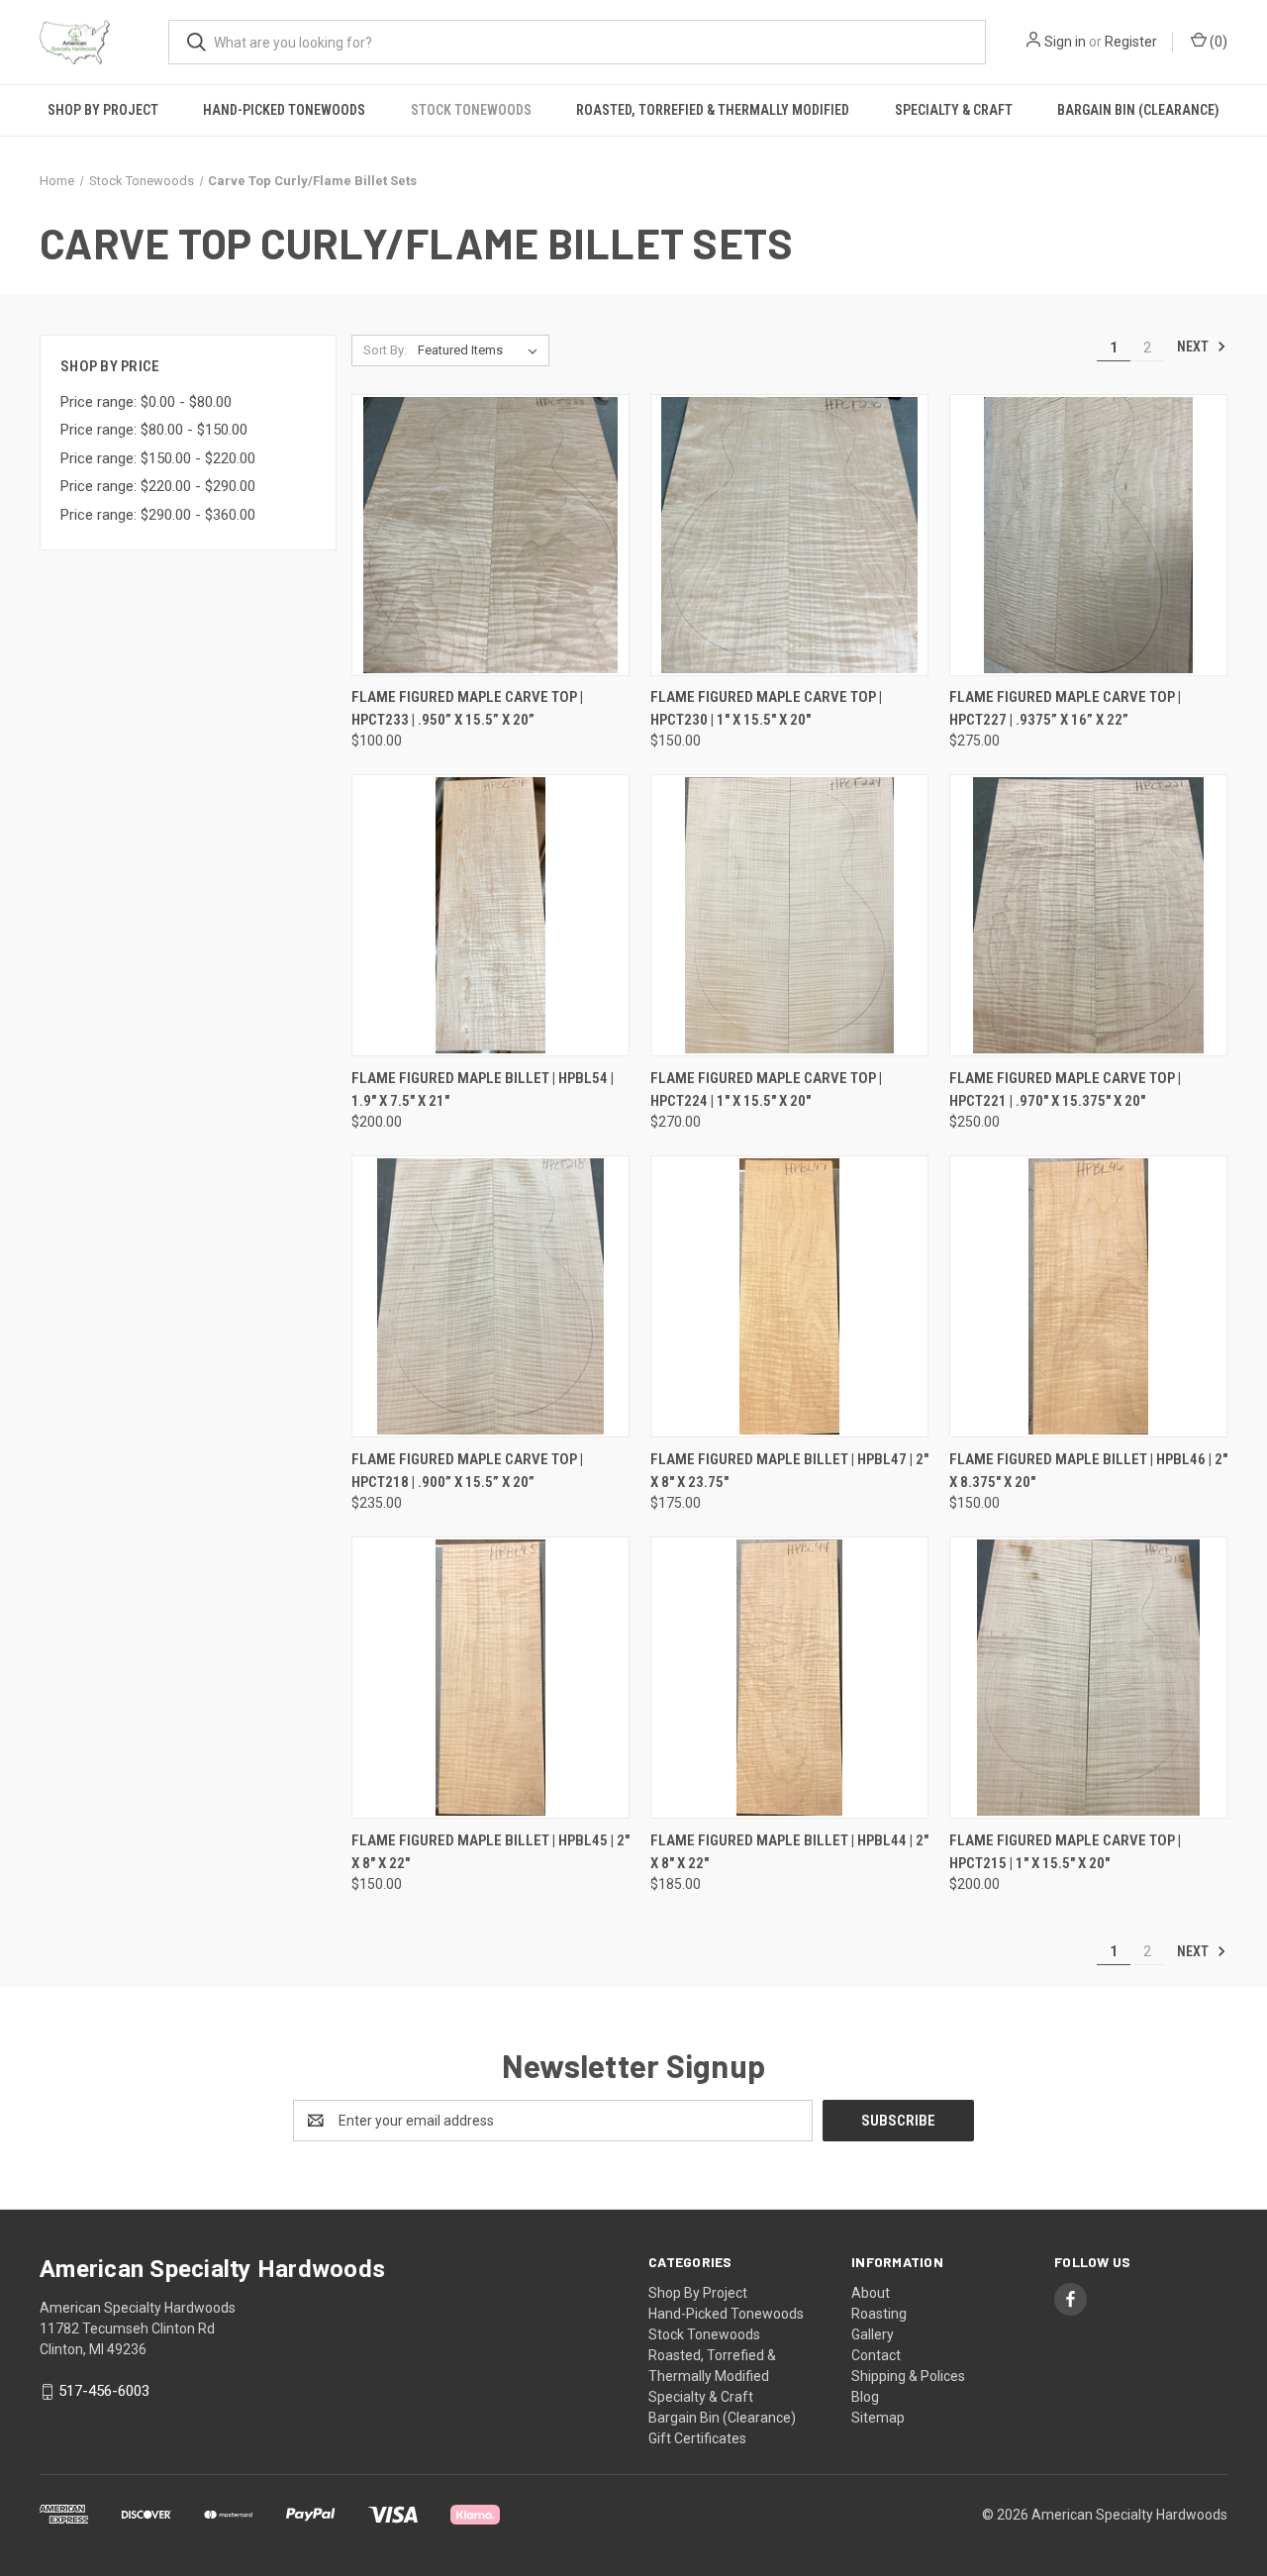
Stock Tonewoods (471, 110)
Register (1131, 42)
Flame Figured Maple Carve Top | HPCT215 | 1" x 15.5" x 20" (1065, 1852)
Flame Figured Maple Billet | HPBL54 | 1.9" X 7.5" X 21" (483, 1090)
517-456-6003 (104, 2391)
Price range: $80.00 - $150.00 (154, 430)
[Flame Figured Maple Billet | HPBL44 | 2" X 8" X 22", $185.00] (789, 1678)
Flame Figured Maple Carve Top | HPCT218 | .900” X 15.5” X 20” (467, 1471)
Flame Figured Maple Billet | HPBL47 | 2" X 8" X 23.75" (789, 1471)
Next (1194, 347)
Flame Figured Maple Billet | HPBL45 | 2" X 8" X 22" (490, 1852)
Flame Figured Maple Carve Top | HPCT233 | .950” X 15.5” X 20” (467, 708)
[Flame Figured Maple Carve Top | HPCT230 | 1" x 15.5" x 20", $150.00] (789, 535)
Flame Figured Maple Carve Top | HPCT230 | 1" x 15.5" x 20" (766, 708)
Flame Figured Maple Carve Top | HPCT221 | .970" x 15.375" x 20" (1065, 1090)
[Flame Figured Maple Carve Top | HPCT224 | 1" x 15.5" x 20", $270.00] (789, 915)
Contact (876, 2355)
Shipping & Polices (908, 2376)
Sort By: (385, 350)
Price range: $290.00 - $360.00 (158, 515)
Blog (865, 2397)
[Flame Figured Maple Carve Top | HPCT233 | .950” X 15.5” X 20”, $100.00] (490, 535)
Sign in (1065, 42)
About (871, 2293)
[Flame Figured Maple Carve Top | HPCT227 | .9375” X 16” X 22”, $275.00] (1088, 535)
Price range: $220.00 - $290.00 (158, 486)
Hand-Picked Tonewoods (284, 110)
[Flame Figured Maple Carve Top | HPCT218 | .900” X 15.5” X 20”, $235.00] (490, 1296)
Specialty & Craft (954, 110)
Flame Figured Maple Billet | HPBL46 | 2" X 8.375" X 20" (1088, 1471)
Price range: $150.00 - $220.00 (158, 458)
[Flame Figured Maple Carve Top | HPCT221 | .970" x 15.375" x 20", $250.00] (1088, 915)
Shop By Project (103, 110)
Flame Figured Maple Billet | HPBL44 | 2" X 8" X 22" (789, 1852)
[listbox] (482, 350)
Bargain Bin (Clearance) (1138, 110)
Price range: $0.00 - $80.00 (146, 402)
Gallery (873, 2334)
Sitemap (878, 2418)
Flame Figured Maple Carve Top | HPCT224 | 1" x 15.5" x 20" (766, 1090)
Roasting (879, 2314)
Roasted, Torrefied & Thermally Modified (713, 110)
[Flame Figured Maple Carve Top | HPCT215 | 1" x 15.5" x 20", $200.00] (1088, 1678)
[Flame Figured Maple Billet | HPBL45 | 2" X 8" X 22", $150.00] (490, 1678)
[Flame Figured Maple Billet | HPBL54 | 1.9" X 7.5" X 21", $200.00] (490, 915)
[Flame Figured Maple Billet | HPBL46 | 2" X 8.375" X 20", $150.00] (1088, 1296)
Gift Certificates (697, 2438)
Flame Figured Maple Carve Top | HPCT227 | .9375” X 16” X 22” (1065, 708)
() (1217, 42)
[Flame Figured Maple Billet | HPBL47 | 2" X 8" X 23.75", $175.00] (789, 1296)
